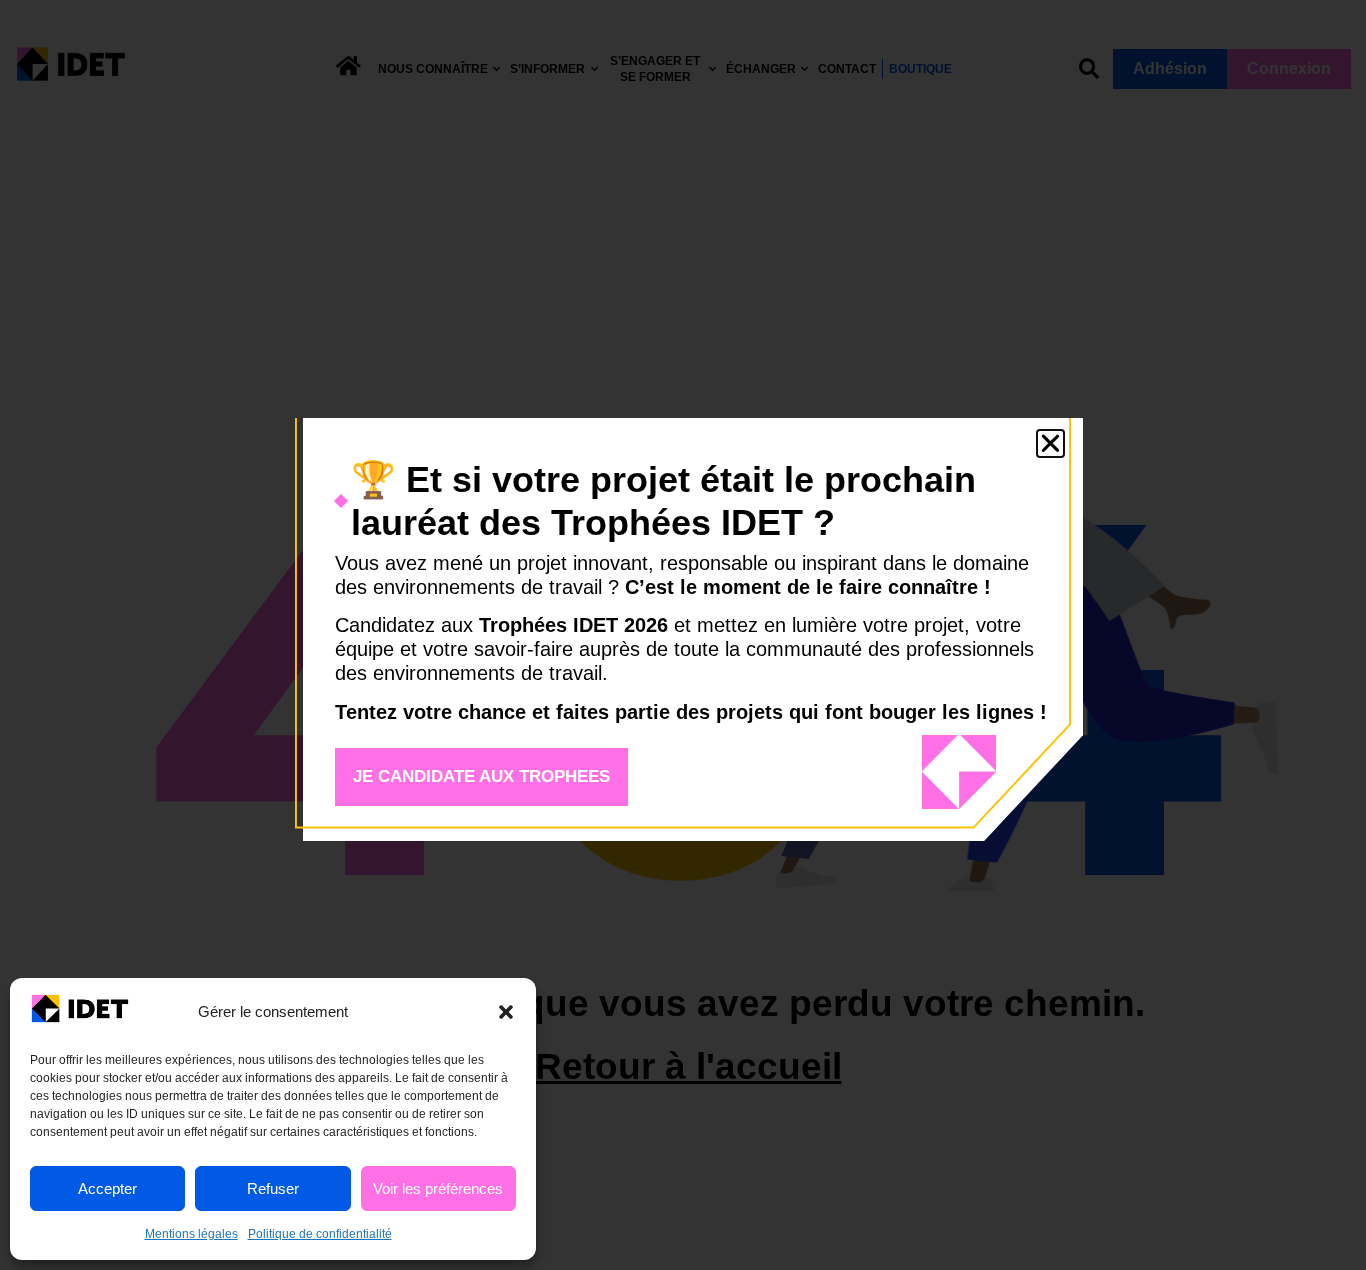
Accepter (107, 1188)
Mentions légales (191, 1234)
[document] (683, 635)
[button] (506, 1012)
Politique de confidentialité (320, 1234)
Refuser (273, 1188)
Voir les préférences (438, 1188)
